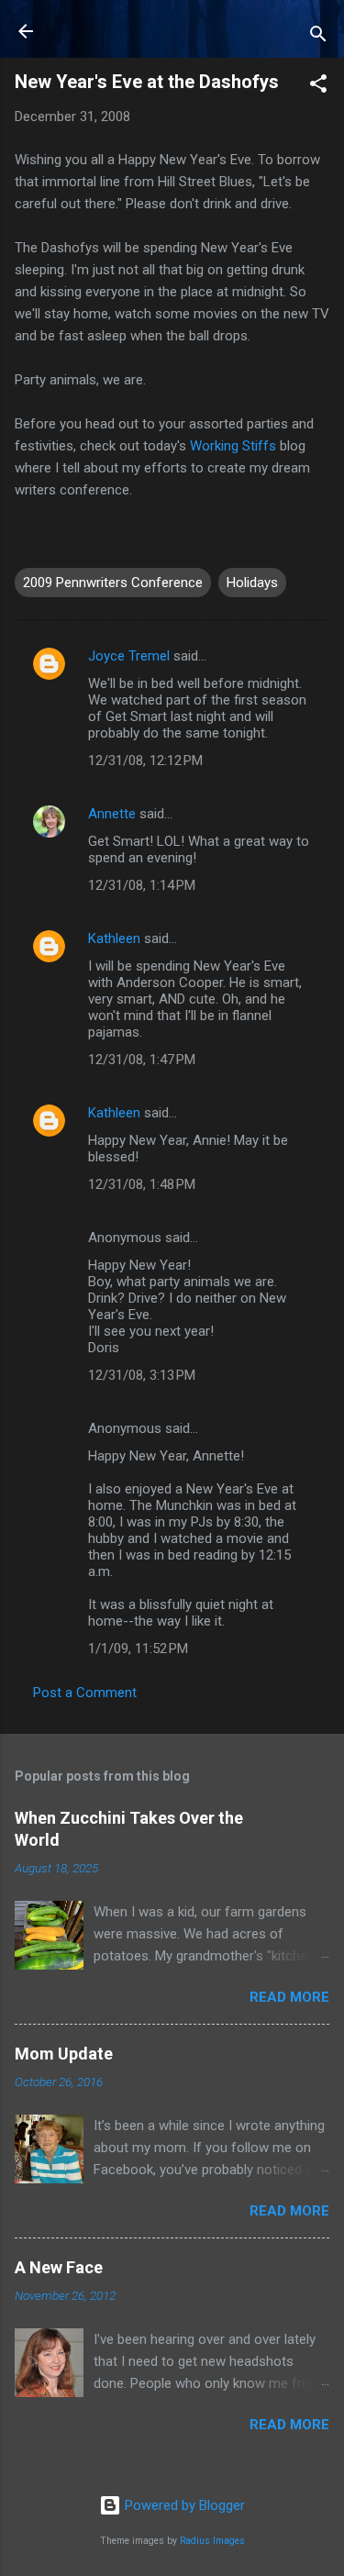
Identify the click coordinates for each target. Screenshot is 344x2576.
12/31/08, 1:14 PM (142, 885)
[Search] (318, 37)
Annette (112, 814)
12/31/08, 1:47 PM (142, 1060)
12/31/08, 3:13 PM (142, 1375)
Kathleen (114, 938)
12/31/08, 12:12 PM (145, 761)
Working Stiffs (235, 446)
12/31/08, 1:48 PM (142, 1184)
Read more (289, 1997)
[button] (318, 87)
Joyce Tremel (129, 656)
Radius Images (212, 2541)
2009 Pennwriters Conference (113, 583)
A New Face (59, 2267)
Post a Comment (85, 1693)
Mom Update (64, 2054)
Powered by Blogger (183, 2505)
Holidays (252, 583)
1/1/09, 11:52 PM (138, 1649)
